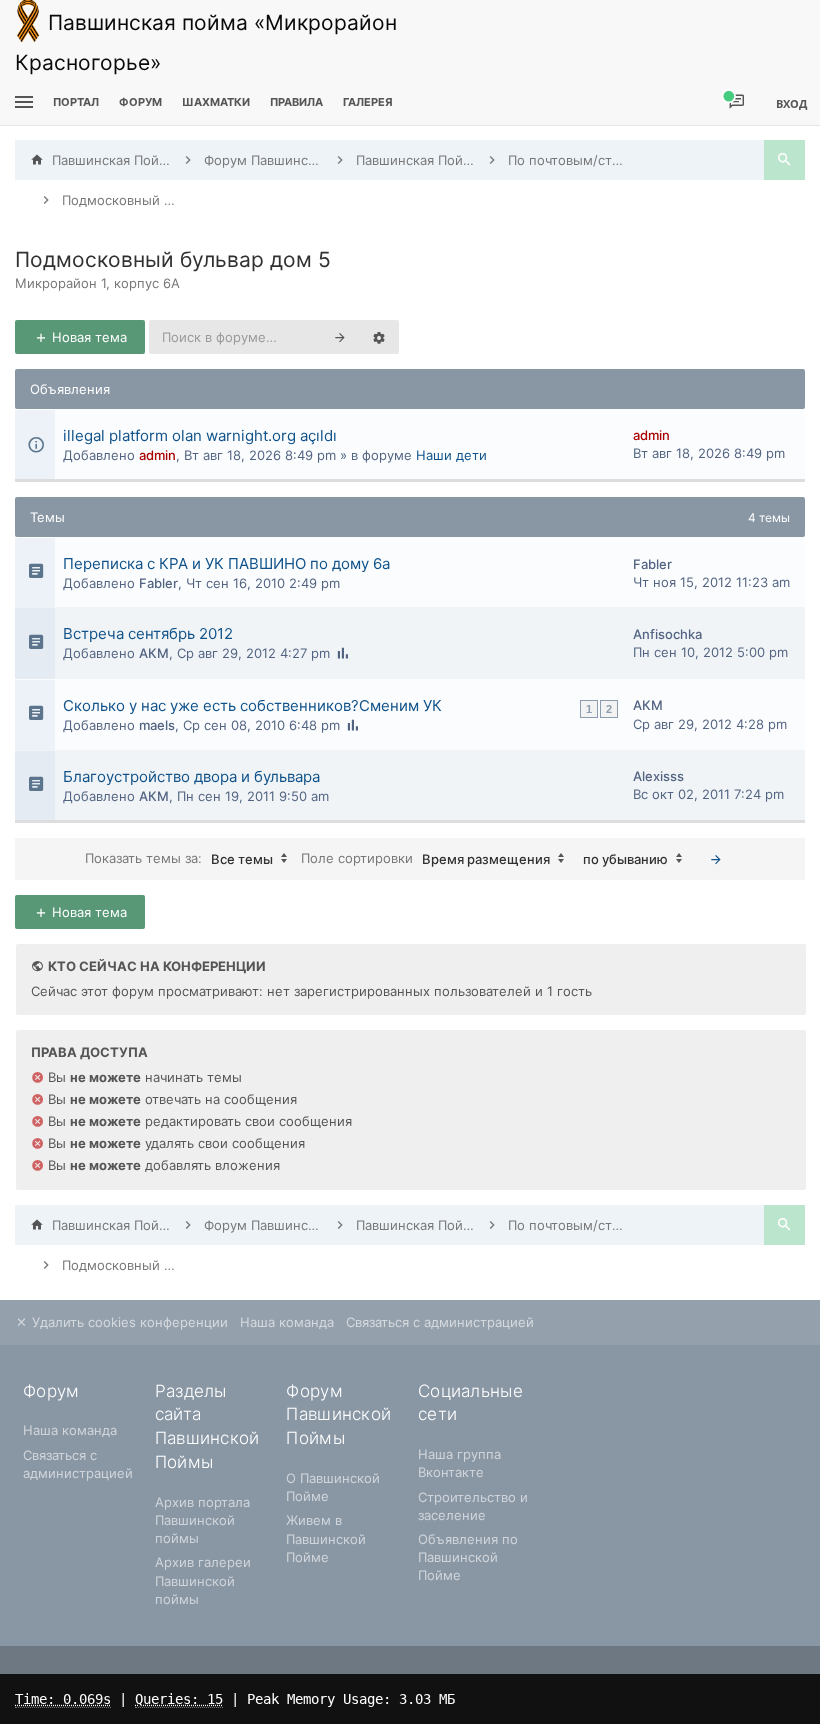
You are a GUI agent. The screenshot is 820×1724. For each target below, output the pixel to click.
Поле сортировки (425, 857)
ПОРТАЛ (76, 102)
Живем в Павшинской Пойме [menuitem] (326, 1538)
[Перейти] (716, 859)
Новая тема (87, 337)
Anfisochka (667, 634)
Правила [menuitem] (296, 102)
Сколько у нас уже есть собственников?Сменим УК (252, 705)
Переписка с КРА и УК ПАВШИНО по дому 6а (226, 563)
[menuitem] (216, 102)
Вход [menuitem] (791, 103)
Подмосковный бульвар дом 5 (173, 259)
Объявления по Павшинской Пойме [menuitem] (468, 1557)
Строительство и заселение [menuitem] (473, 1506)
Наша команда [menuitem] (287, 1322)
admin (157, 455)
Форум (140, 102)
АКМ (154, 653)
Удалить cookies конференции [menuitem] (128, 1322)
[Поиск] (784, 160)
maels (157, 725)
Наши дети (451, 455)
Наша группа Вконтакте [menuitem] (459, 1463)
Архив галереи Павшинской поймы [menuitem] (203, 1580)
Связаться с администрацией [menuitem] (440, 1322)
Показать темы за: (179, 857)
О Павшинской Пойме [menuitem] (333, 1487)
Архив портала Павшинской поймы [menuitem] (202, 1520)
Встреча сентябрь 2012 (148, 633)
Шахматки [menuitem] (216, 102)
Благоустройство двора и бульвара (191, 776)
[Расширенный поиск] (379, 337)
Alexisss (658, 776)
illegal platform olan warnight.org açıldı (200, 435)
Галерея (368, 102)
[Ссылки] (21, 102)
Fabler (158, 583)
